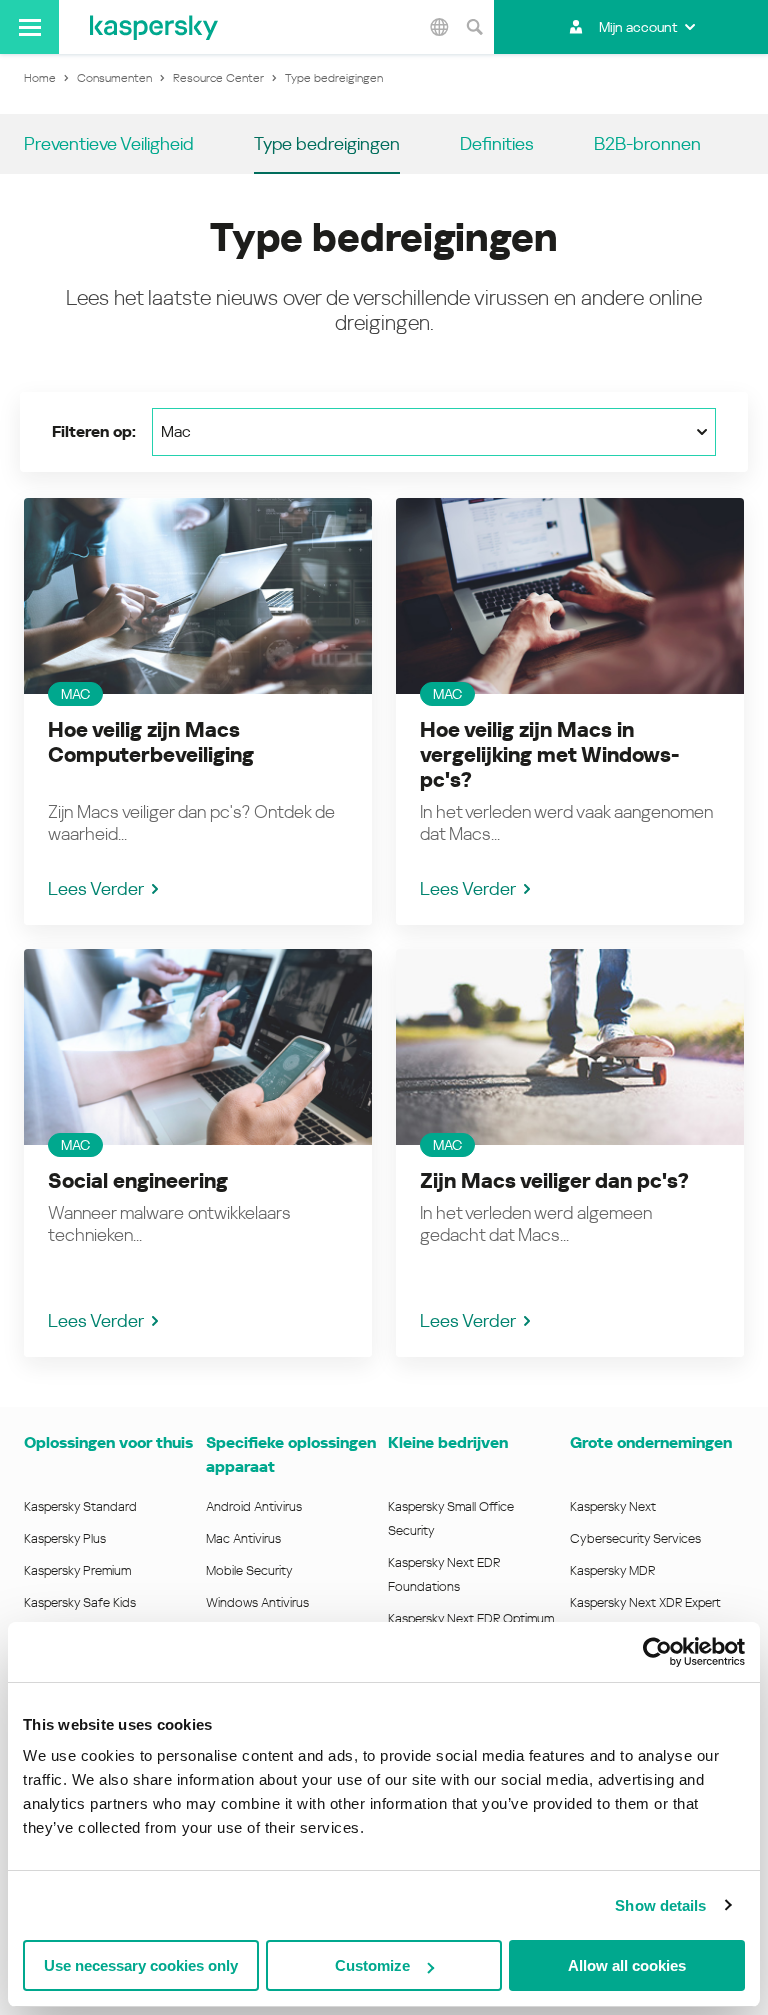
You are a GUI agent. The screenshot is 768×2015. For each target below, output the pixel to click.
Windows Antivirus (257, 1602)
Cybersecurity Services (635, 1538)
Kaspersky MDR (612, 1570)
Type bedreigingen (327, 143)
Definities (497, 143)
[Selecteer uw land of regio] (439, 27)
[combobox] (434, 432)
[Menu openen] (29, 27)
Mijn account (638, 27)
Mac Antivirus (243, 1538)
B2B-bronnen (647, 143)
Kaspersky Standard (80, 1506)
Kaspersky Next (613, 1506)
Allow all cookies (627, 1965)
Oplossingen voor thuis (108, 1442)
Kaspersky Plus (65, 1538)
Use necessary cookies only (141, 1965)
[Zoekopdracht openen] (474, 27)
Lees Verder (96, 888)
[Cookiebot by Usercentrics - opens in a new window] (657, 1652)
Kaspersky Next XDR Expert (645, 1602)
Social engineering (138, 1181)
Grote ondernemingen (651, 1442)
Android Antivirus (254, 1506)
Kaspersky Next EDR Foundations (444, 1574)
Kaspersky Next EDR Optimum (471, 1618)
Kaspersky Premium (77, 1570)
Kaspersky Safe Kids (80, 1602)
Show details (660, 1905)
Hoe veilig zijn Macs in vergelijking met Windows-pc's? (549, 755)
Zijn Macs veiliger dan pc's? (554, 1181)
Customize (372, 1965)
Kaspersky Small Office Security (451, 1518)
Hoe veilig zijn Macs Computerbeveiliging (151, 742)
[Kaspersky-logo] (154, 27)
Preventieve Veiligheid (109, 143)
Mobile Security (249, 1570)
